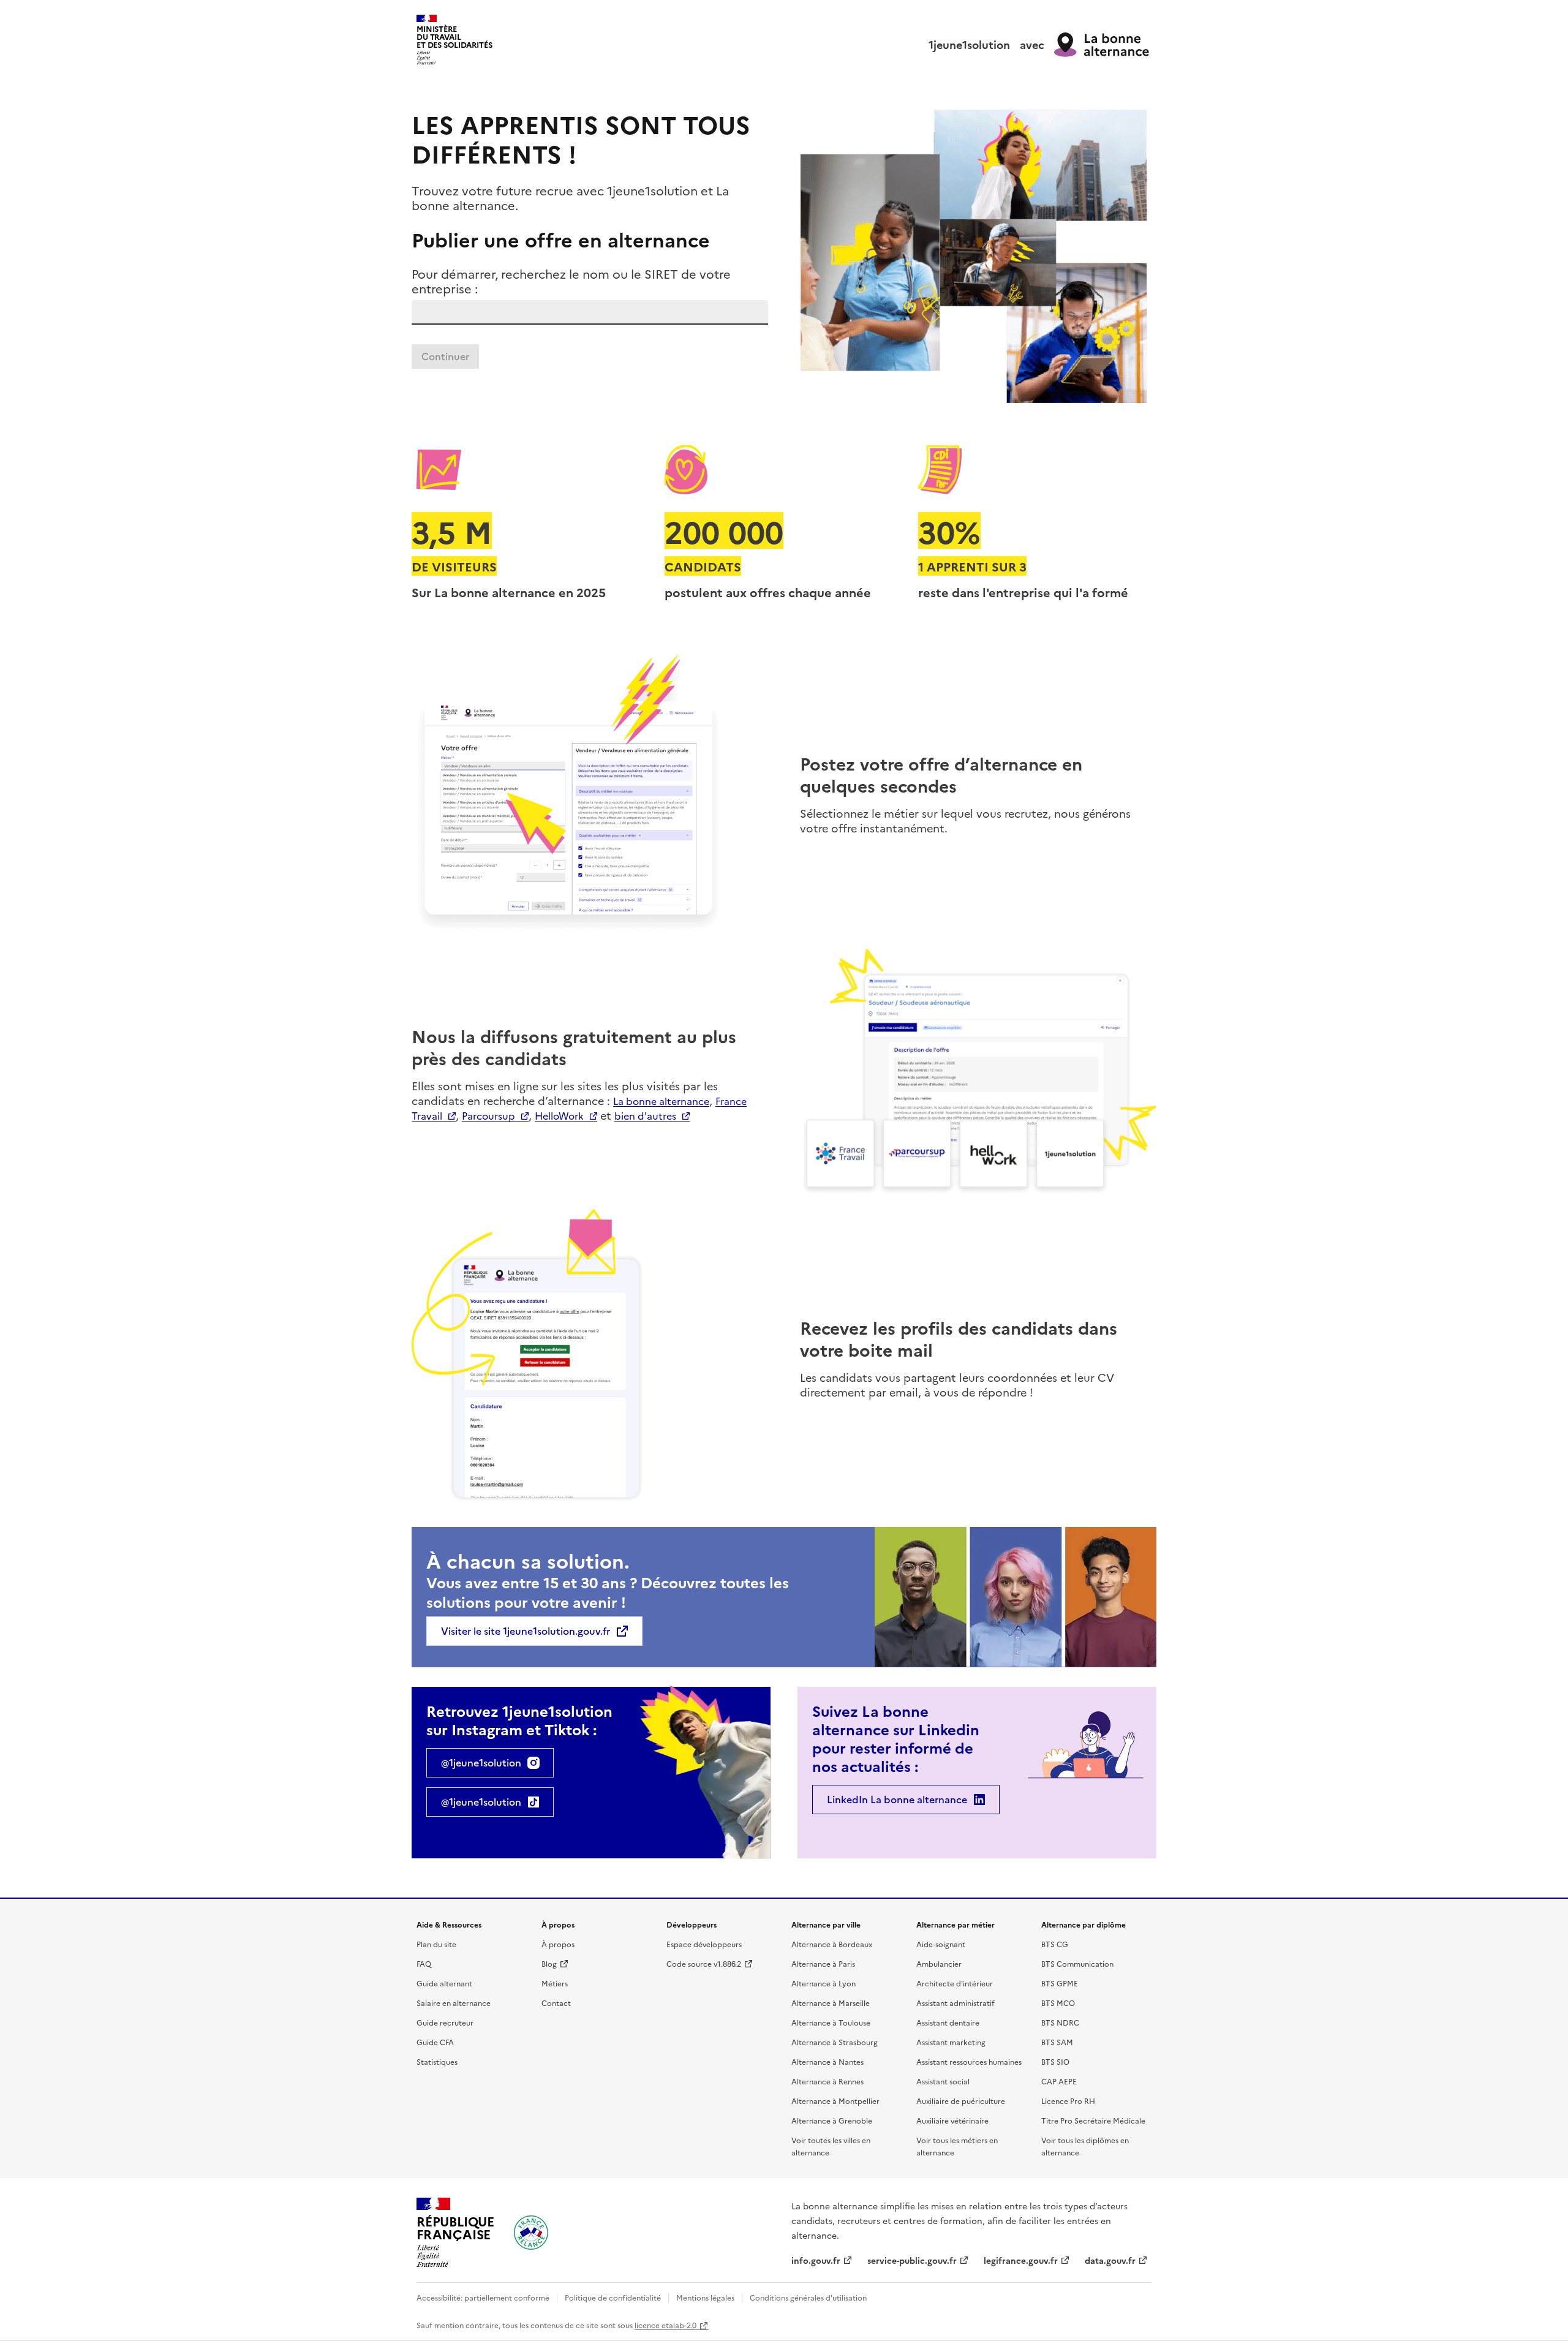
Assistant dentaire (948, 2022)
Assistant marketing (951, 2042)
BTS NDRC (1060, 2022)
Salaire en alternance (454, 2003)
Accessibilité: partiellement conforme (483, 2297)
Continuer (445, 356)
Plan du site (436, 1944)
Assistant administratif (956, 2003)
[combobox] (590, 312)
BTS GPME (1060, 1983)
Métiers (555, 1983)
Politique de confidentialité (613, 2297)
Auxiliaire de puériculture (961, 2101)
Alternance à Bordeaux (832, 1944)
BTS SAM (1057, 2042)
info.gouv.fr (816, 2260)
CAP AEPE (1059, 2081)
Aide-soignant (941, 1944)
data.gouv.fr (1110, 2260)
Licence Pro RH (1068, 2101)
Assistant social (943, 2081)
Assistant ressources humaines (969, 2061)
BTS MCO (1058, 2003)
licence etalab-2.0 (665, 2325)
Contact (556, 2003)
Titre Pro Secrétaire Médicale (1093, 2120)
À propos (558, 1944)
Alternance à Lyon (824, 1983)
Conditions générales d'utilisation (808, 2297)
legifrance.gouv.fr (1021, 2260)
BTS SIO (1055, 2061)
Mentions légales (705, 2297)
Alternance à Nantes (827, 2061)
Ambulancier (939, 1963)
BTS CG (1055, 1944)
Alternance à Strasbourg (835, 2042)
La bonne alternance (661, 1101)
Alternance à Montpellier (835, 2101)
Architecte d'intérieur (955, 1983)
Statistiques (437, 2061)
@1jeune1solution (481, 1763)
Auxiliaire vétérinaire (952, 2120)
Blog (549, 1963)
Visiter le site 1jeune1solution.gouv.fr (526, 1631)
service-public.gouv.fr (912, 2260)
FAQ (424, 1963)
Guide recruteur (445, 2022)
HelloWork (559, 1115)
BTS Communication (1077, 1963)
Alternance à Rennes (827, 2081)
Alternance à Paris (823, 1963)
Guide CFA (435, 2042)
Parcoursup (488, 1115)
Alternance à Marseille (831, 2003)
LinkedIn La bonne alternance (897, 1800)
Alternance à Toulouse (831, 2022)
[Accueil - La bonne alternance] (531, 2233)
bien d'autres (645, 1115)
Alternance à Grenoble (832, 2120)
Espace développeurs (704, 1944)
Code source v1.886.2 (704, 1963)
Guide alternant (444, 1983)
